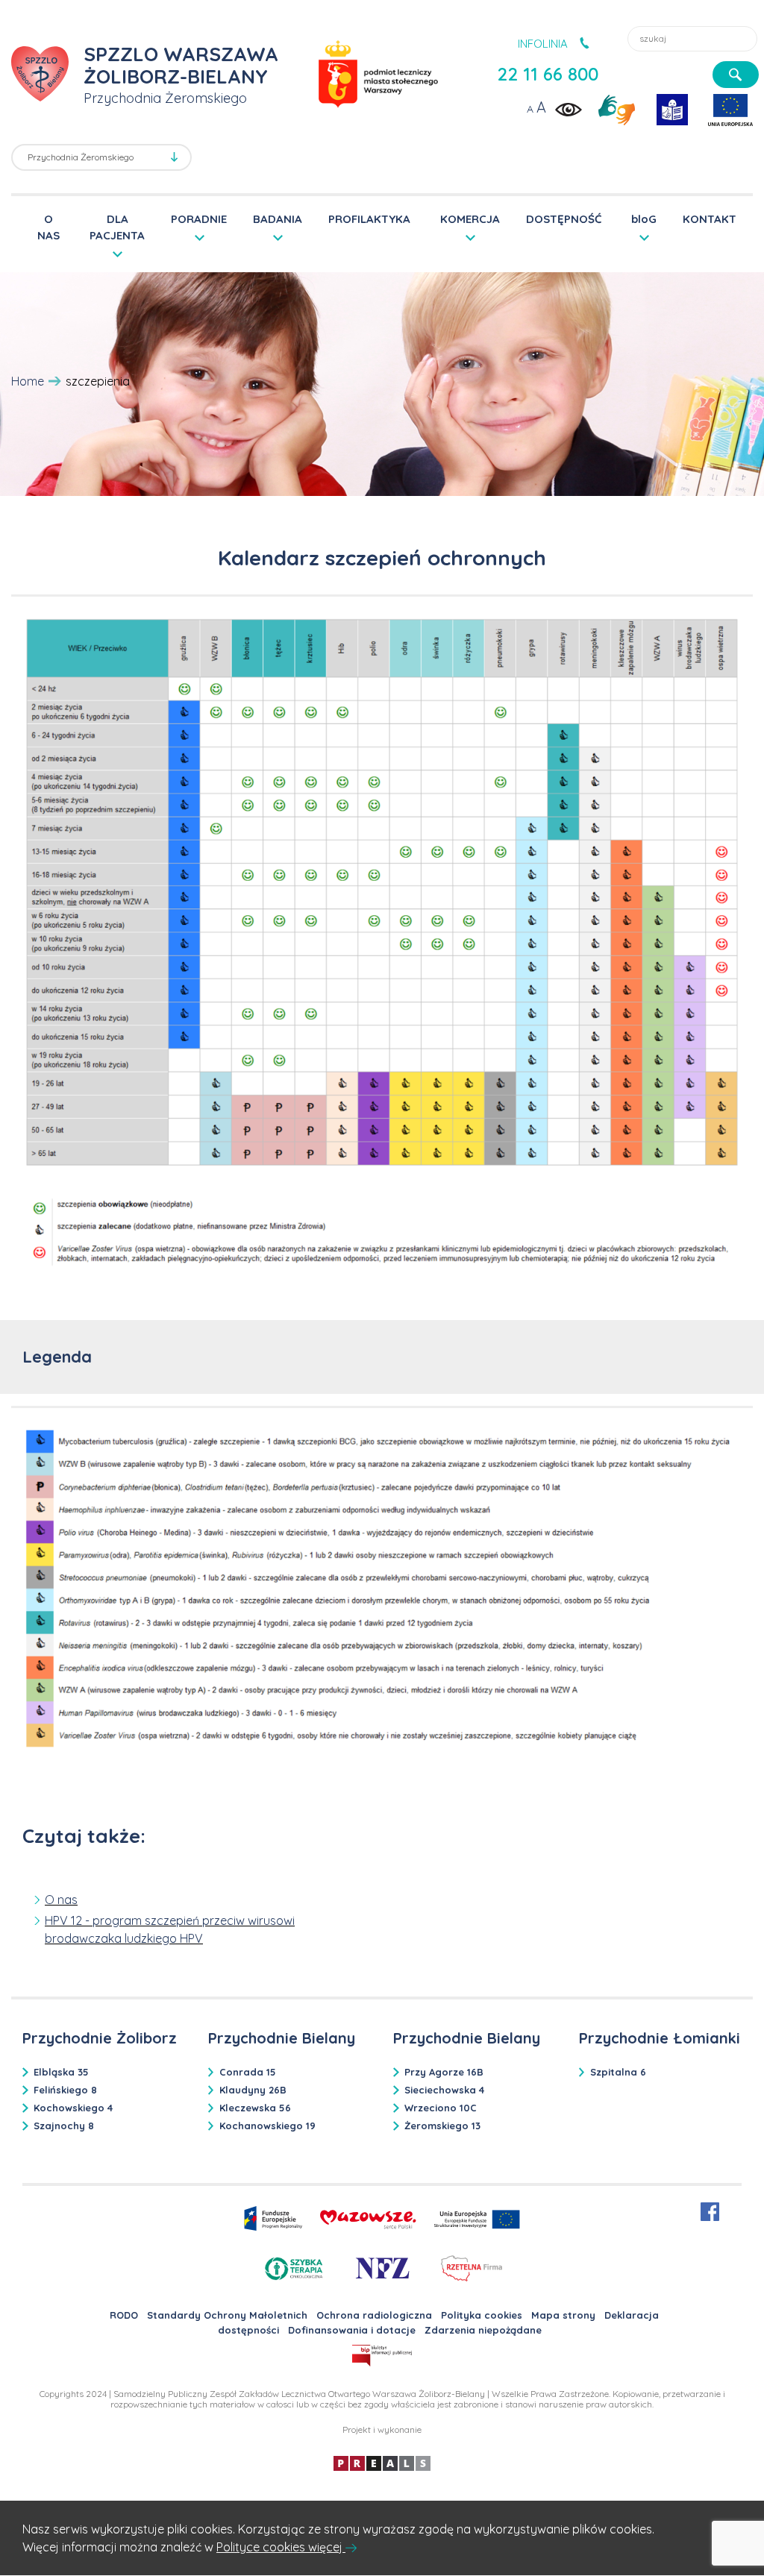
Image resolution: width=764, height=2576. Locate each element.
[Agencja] (382, 2462)
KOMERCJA (470, 219)
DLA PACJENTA (117, 226)
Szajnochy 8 (64, 2126)
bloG (644, 219)
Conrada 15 (248, 2072)
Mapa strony (563, 2315)
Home (28, 381)
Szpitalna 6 (618, 2072)
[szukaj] (736, 75)
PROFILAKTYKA (369, 219)
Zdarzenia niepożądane (483, 2330)
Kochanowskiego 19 (267, 2126)
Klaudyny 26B (253, 2090)
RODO (124, 2315)
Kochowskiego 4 (73, 2108)
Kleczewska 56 (255, 2108)
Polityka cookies (482, 2315)
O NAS (48, 227)
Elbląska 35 (61, 2072)
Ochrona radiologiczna (374, 2315)
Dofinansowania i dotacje (352, 2330)
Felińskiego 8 (65, 2090)
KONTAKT (710, 219)
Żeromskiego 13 (442, 2126)
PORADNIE (199, 219)
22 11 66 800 (548, 74)
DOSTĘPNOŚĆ (564, 219)
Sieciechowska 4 (444, 2090)
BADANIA (278, 219)
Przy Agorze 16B (444, 2072)
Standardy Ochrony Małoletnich (227, 2315)
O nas (61, 1900)
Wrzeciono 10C (441, 2108)
